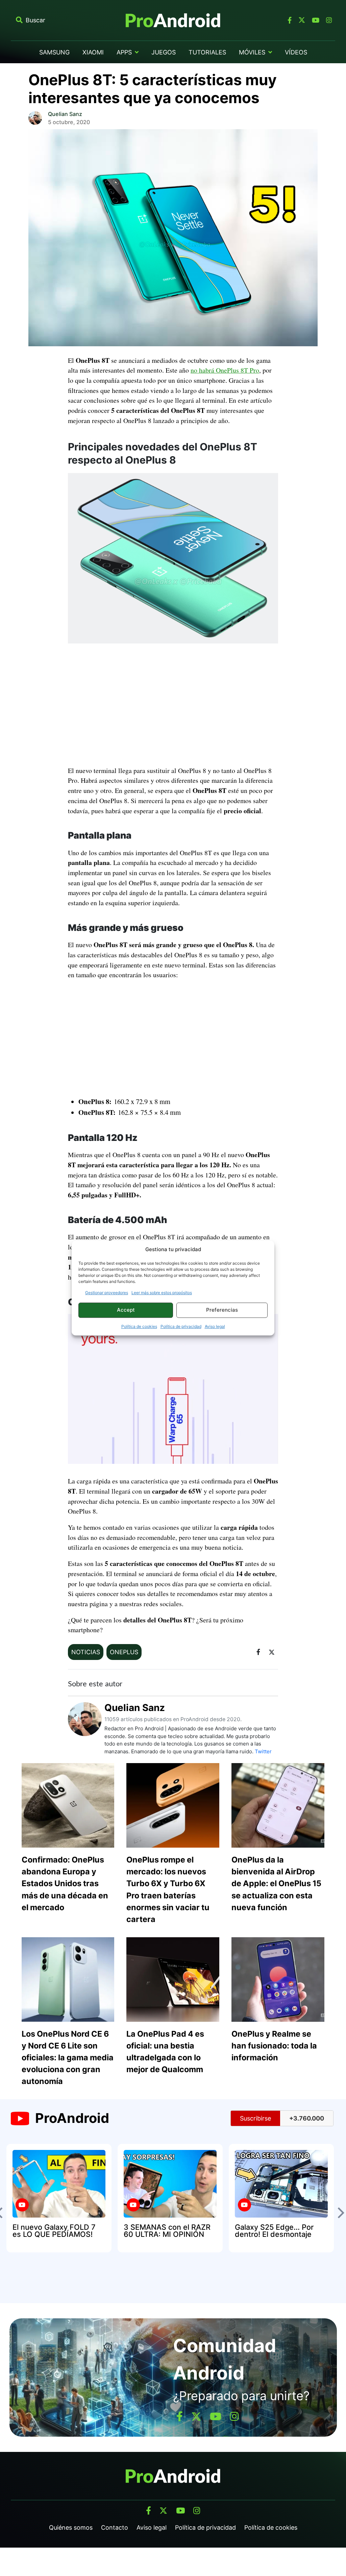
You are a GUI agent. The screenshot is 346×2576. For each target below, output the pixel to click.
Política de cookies (139, 1326)
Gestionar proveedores (107, 1293)
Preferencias (222, 1310)
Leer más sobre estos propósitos (162, 1293)
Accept (126, 1310)
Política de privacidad (181, 1326)
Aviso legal (215, 1326)
